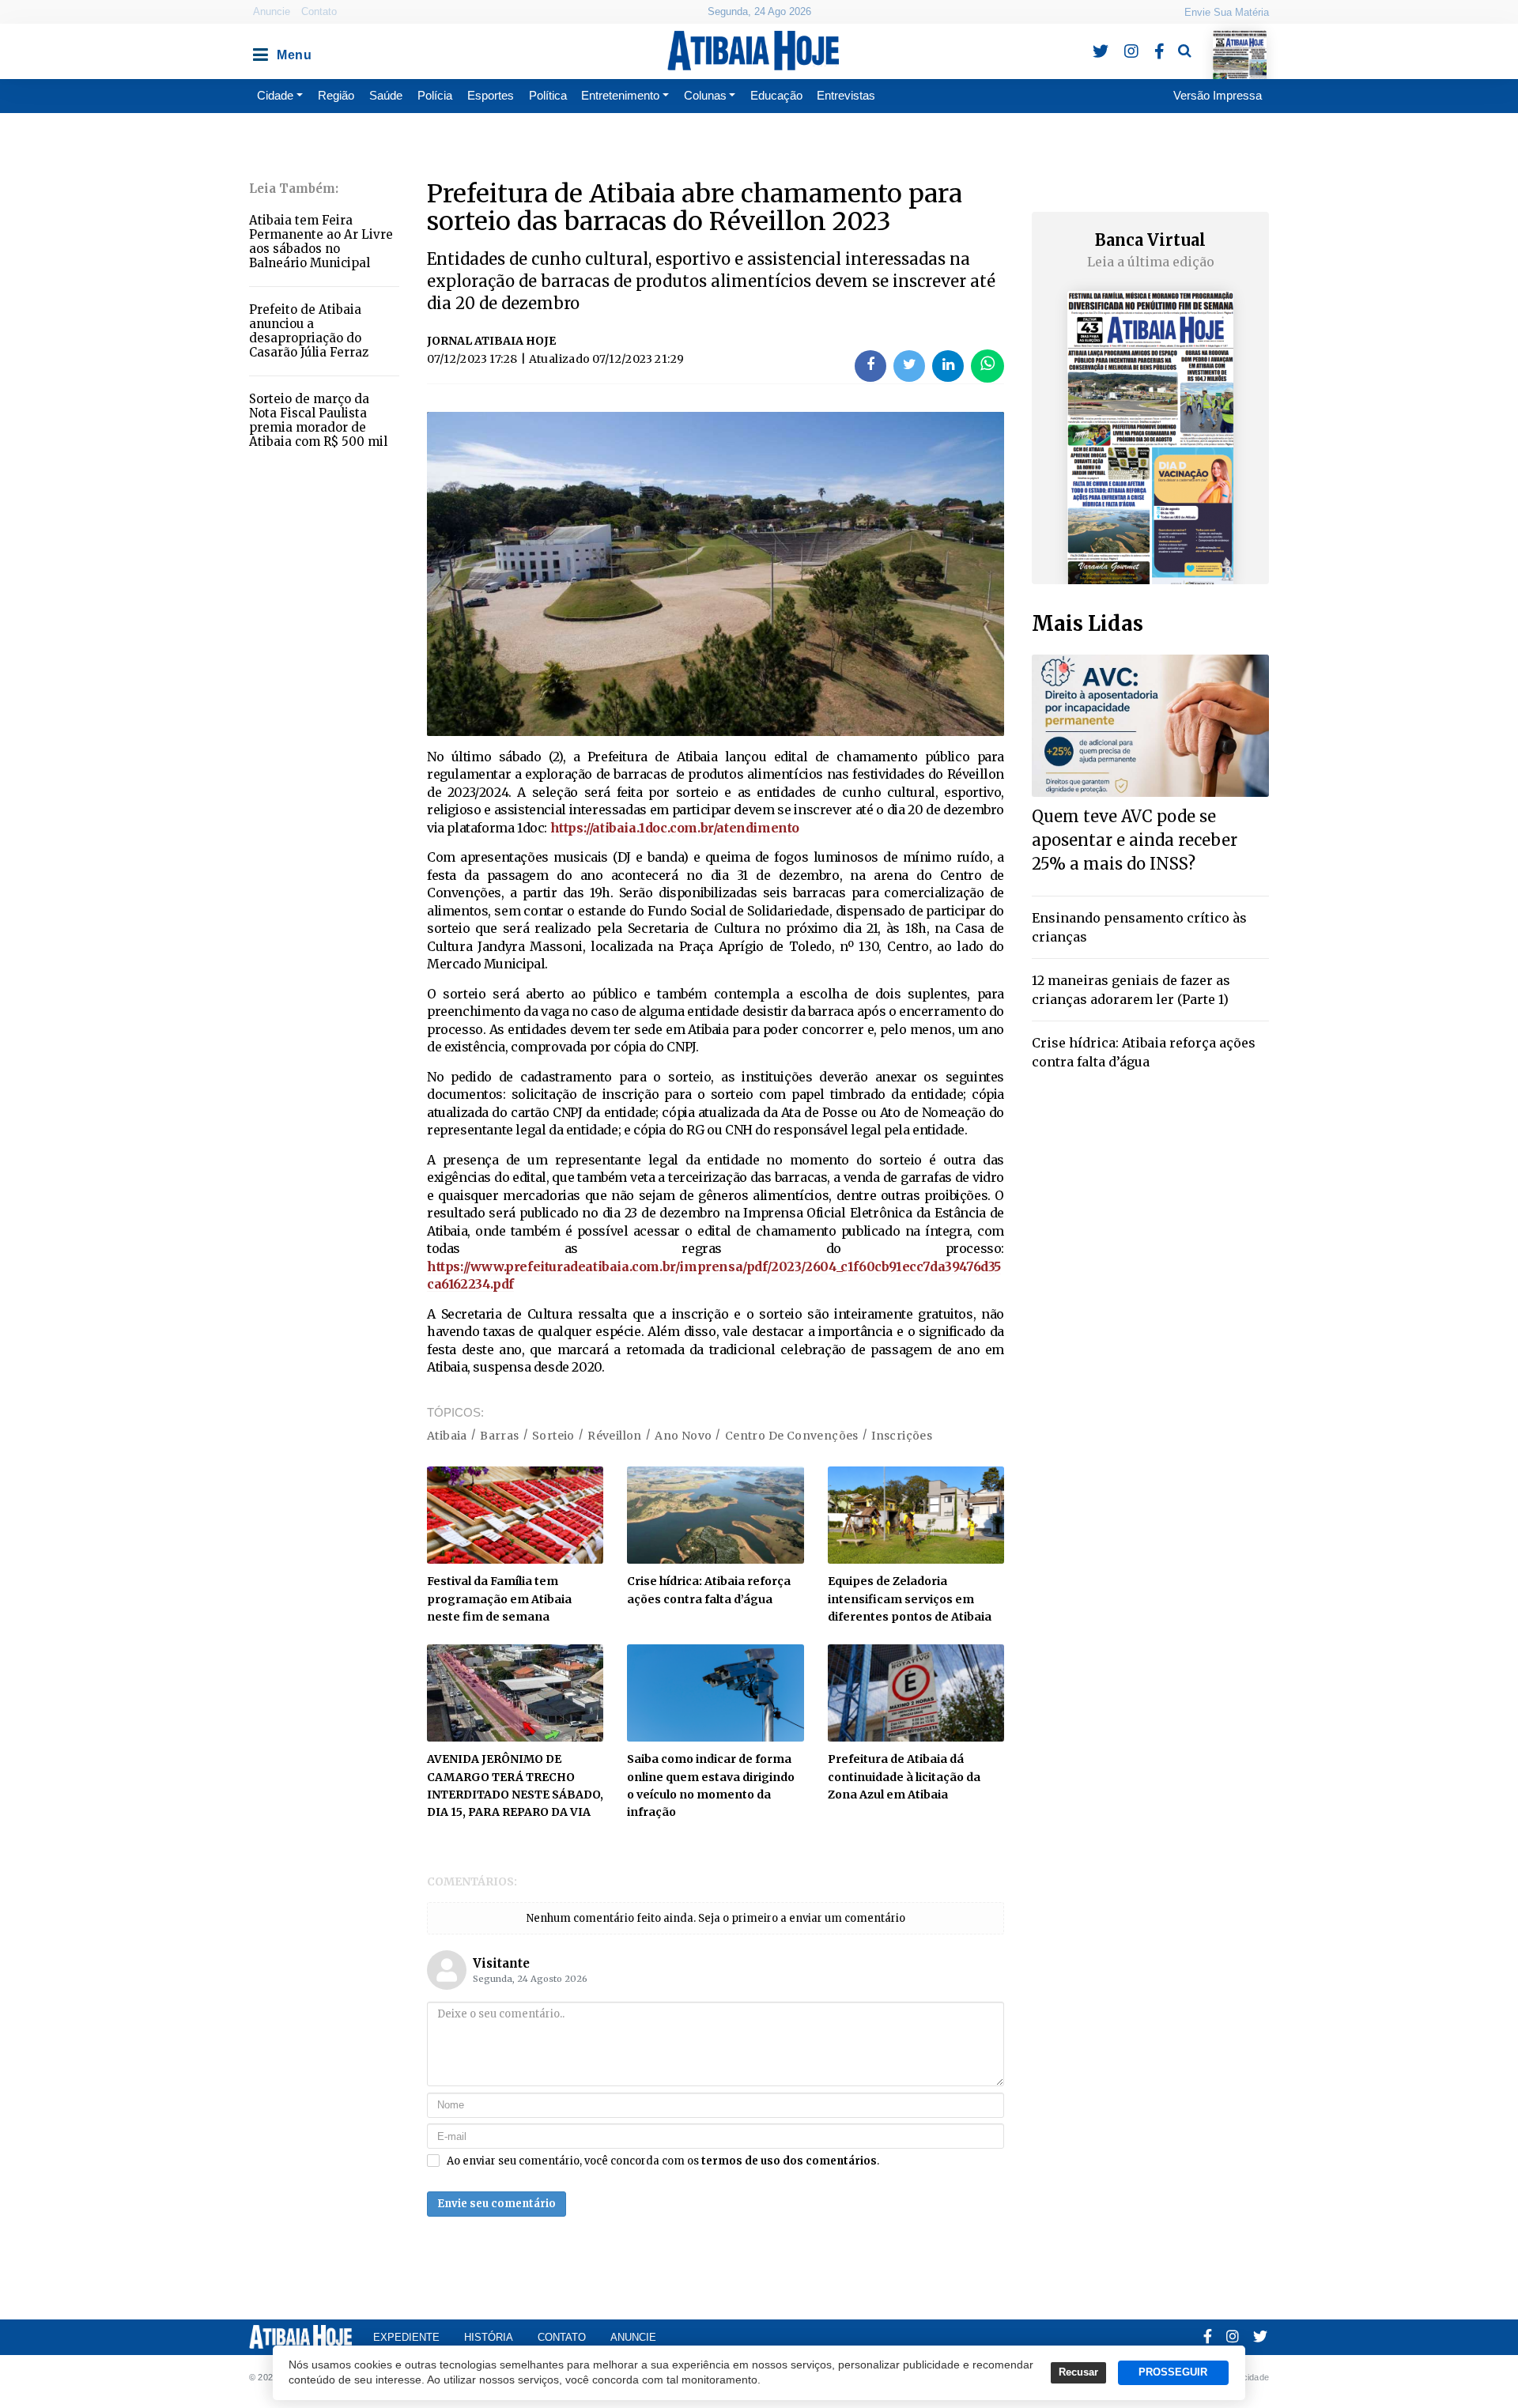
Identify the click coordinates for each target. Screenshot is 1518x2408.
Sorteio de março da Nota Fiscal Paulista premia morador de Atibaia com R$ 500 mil (318, 420)
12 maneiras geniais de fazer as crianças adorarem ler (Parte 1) (1131, 990)
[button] (259, 51)
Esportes (491, 95)
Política (548, 95)
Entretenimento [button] (620, 95)
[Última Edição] (1239, 41)
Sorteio (553, 1436)
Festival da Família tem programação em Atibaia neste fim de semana (499, 1599)
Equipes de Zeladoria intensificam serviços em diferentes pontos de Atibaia (910, 1599)
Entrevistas (846, 95)
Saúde (386, 95)
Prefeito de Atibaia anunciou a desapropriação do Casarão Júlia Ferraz (309, 331)
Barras (499, 1436)
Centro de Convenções (792, 1436)
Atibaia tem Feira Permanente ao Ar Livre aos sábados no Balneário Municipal (321, 242)
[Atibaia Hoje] (753, 51)
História (489, 2337)
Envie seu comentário (497, 2204)
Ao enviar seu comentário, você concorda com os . (663, 2161)
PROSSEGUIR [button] (1173, 2372)
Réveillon (615, 1436)
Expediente (406, 2337)
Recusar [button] (1078, 2372)
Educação (776, 95)
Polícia (435, 95)
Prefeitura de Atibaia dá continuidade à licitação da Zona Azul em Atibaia (904, 1777)
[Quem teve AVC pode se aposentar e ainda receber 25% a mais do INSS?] (1150, 725)
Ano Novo (683, 1436)
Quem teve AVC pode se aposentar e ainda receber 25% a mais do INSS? (1135, 840)
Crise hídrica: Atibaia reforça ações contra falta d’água (1144, 1052)
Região (336, 95)
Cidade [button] (275, 95)
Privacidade (1246, 2377)
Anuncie (272, 11)
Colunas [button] (705, 95)
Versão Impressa (1218, 95)
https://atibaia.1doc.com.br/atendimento (675, 828)
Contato (319, 11)
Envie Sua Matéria (1227, 12)
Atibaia (447, 1436)
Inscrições (902, 1436)
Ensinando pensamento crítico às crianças (1139, 927)
